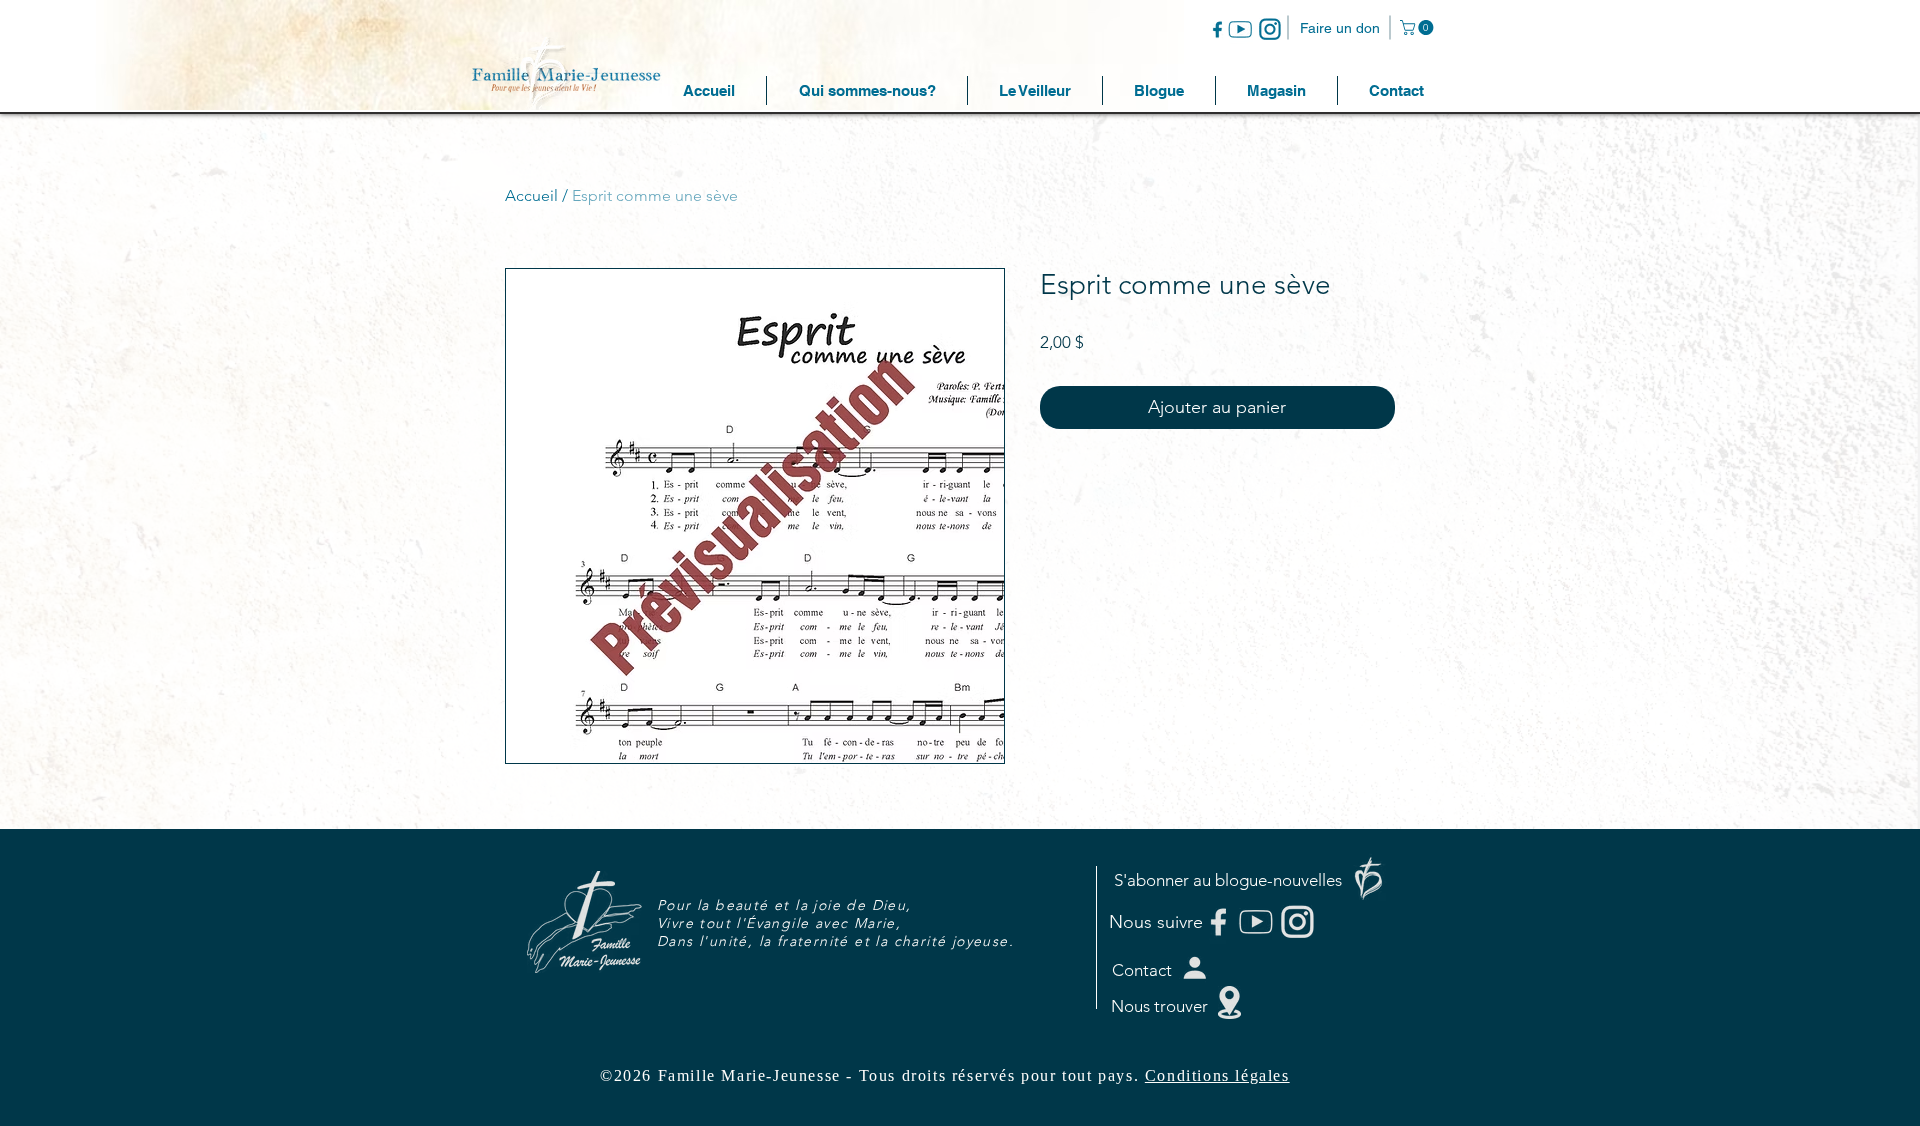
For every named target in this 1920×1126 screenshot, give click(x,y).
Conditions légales (1217, 1075)
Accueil (531, 195)
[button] (1418, 27)
